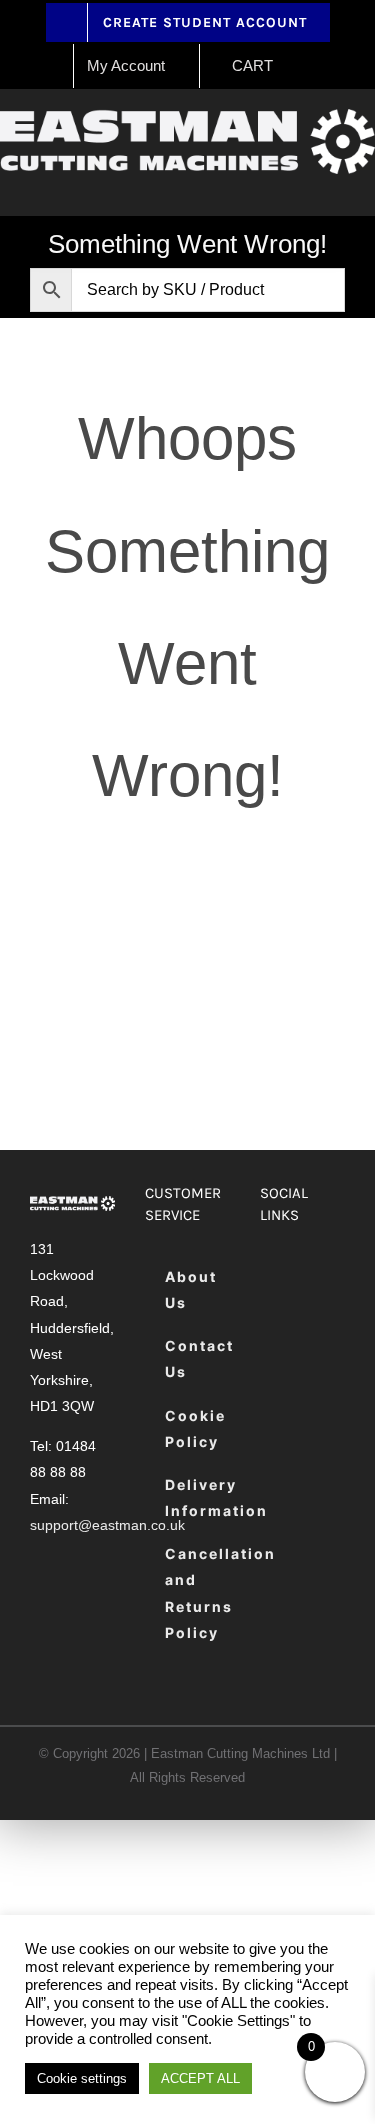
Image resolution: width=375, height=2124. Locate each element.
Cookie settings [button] (82, 2078)
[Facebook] (277, 1277)
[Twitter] (327, 1277)
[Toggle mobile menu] (367, 184)
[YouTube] (327, 1336)
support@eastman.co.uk (107, 1525)
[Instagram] (277, 1336)
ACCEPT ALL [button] (200, 2078)
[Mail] (277, 1395)
